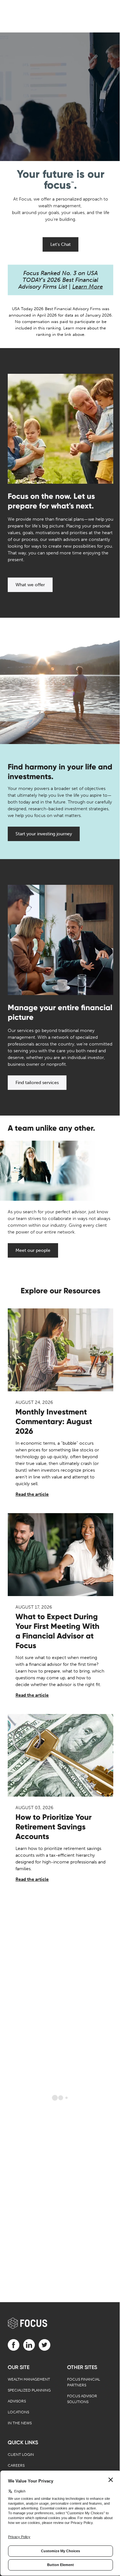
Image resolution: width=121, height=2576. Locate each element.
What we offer (30, 585)
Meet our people (33, 1250)
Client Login (21, 2455)
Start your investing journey (44, 834)
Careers (16, 2465)
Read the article (32, 1494)
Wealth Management (29, 2379)
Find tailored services (37, 1083)
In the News (20, 2423)
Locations (18, 2412)
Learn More (88, 287)
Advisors (17, 2401)
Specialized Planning (29, 2390)
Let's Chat (60, 244)
